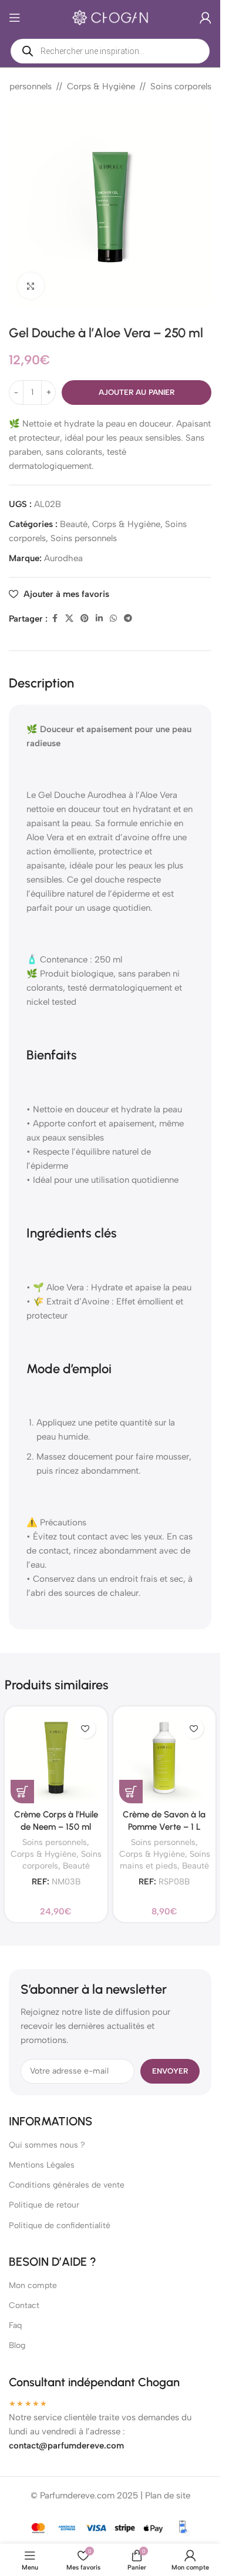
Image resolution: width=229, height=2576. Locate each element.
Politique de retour (44, 2205)
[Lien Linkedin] (99, 619)
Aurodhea (63, 558)
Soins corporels (181, 86)
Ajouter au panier (137, 392)
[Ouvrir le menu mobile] (15, 18)
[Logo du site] (110, 17)
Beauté (74, 524)
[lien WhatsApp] (113, 619)
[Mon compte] (206, 18)
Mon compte (33, 2285)
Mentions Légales (42, 2165)
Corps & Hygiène (101, 86)
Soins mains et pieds (165, 1860)
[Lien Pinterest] (85, 619)
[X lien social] (69, 619)
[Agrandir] (31, 286)
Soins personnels (84, 538)
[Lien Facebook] (55, 619)
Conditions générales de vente (67, 2185)
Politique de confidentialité (60, 2226)
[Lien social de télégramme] (128, 619)
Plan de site (168, 2495)
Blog (17, 2345)
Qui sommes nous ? (47, 2145)
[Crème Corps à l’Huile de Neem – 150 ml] (56, 1758)
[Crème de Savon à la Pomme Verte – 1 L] (165, 1758)
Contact (24, 2305)
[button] (22, 1792)
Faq (15, 2325)
